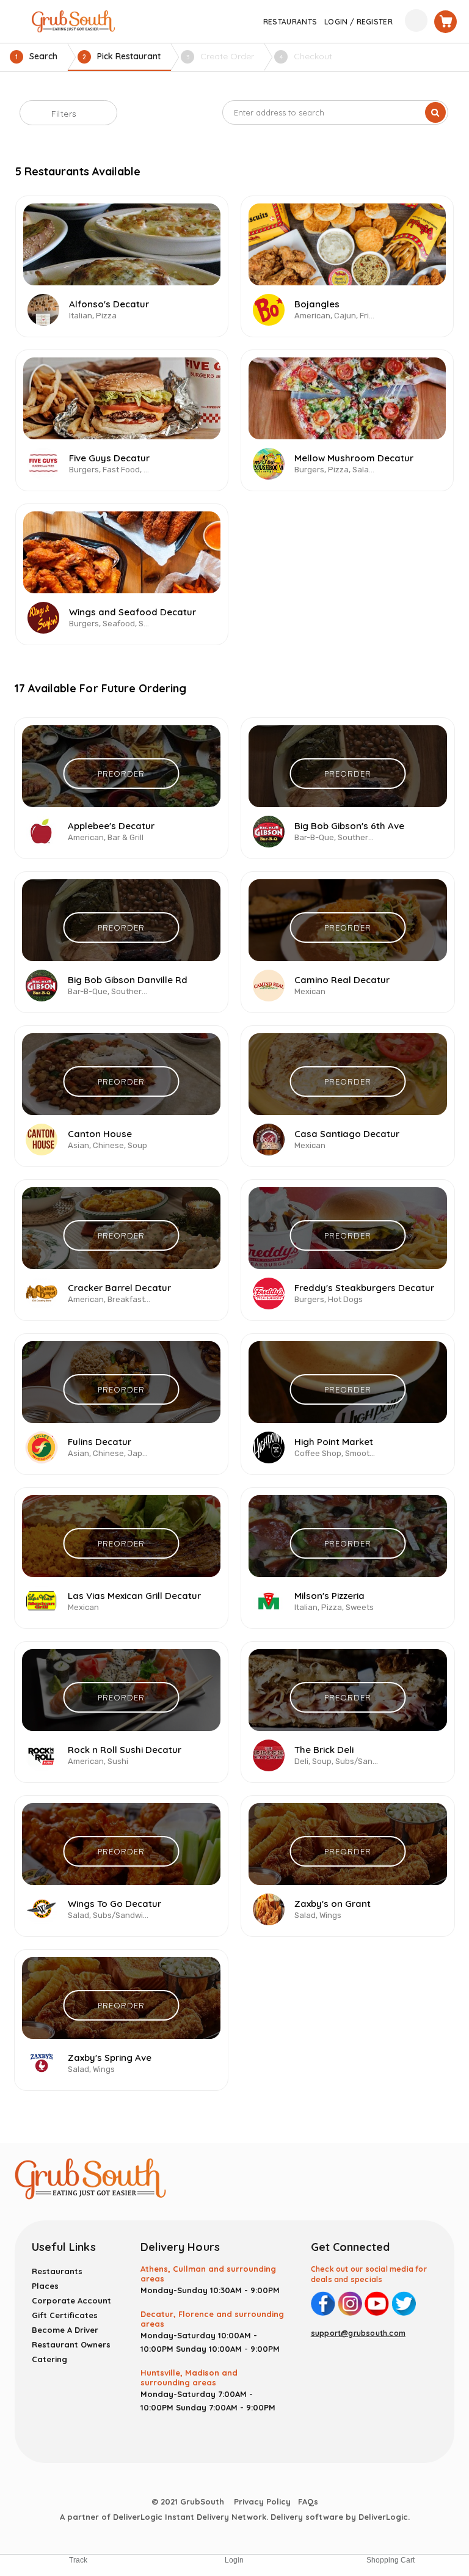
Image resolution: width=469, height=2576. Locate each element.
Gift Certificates (65, 2315)
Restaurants (57, 2271)
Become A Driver (65, 2330)
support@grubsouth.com (358, 2333)
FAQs (308, 2501)
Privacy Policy (262, 2501)
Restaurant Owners (71, 2344)
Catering (49, 2359)
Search (36, 56)
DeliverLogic (383, 2517)
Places (45, 2286)
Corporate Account (71, 2300)
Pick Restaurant (122, 56)
